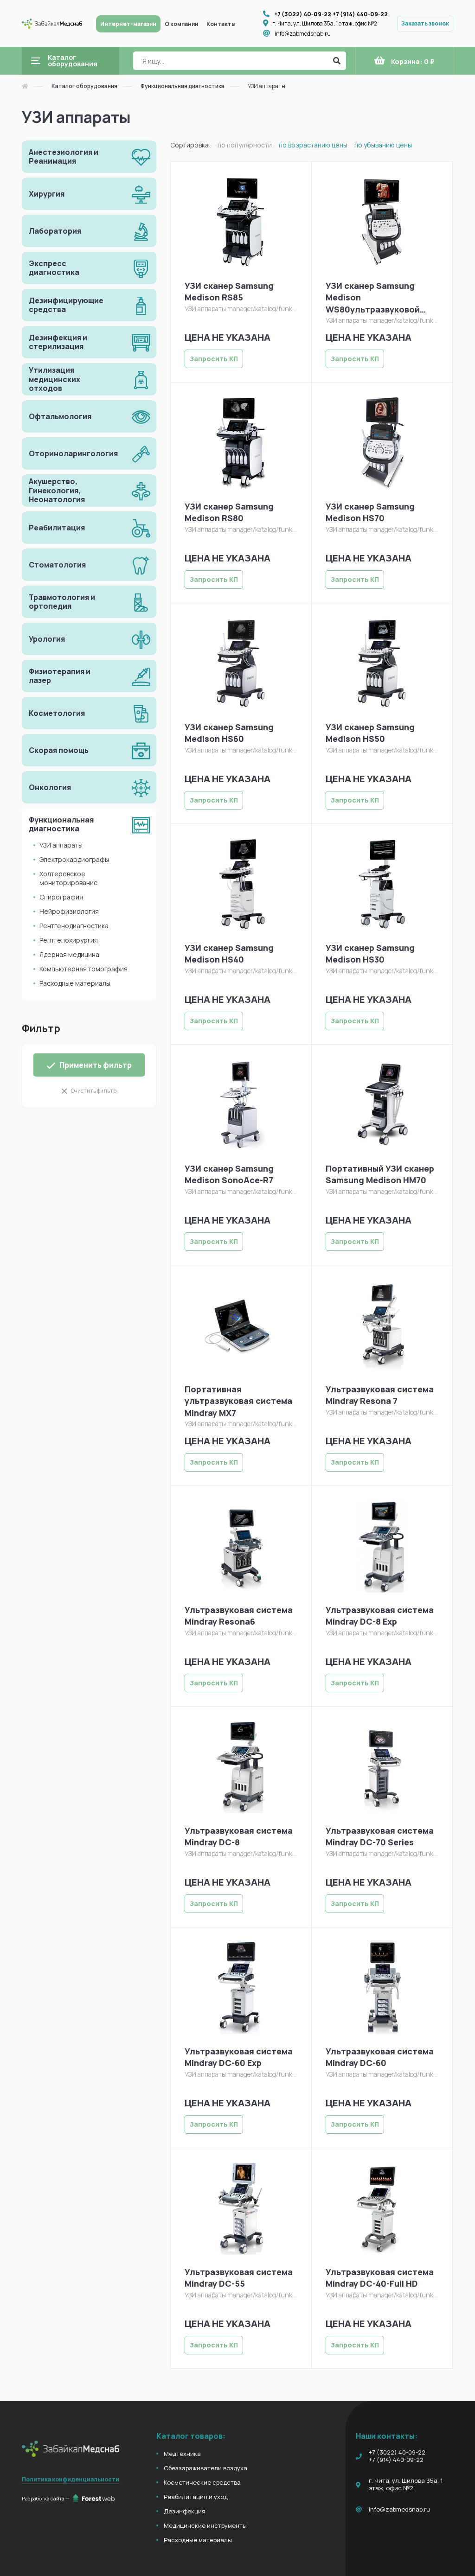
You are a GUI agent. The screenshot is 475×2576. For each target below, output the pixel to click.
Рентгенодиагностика (74, 926)
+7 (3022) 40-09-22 (303, 14)
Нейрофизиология (69, 911)
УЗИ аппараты (61, 845)
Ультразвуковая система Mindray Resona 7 (380, 1395)
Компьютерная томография (83, 969)
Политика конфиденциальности (71, 2479)
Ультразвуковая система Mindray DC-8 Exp (380, 1616)
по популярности (245, 145)
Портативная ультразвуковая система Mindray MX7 (238, 1401)
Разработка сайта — (46, 2498)
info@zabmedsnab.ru (303, 34)
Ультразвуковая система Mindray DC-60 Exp (239, 2057)
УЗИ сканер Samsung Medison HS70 (370, 512)
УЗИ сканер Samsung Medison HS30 (370, 953)
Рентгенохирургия (69, 940)
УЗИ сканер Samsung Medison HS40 (229, 953)
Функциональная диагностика (183, 86)
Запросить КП (214, 359)
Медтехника (182, 2454)
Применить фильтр (96, 1065)
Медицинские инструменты (205, 2525)
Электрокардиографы (74, 859)
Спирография (61, 897)
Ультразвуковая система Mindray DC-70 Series (380, 1836)
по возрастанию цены (313, 145)
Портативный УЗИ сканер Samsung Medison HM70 (380, 1174)
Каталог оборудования (84, 86)
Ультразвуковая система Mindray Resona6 (239, 1616)
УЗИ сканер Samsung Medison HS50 (370, 733)
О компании (181, 24)
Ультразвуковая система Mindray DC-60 (380, 2057)
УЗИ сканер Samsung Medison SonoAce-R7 (229, 1174)
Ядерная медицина (69, 954)
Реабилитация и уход (196, 2497)
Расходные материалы (75, 983)
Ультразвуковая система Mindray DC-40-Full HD (380, 2278)
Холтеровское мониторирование (69, 878)
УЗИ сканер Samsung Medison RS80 (229, 512)
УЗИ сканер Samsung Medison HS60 (229, 733)
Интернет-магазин (128, 24)
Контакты (221, 24)
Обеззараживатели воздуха (205, 2468)
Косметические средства (202, 2482)
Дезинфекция (185, 2511)
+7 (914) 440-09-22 (360, 14)
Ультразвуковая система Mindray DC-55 (239, 2278)
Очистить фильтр (94, 1091)
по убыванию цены (383, 145)
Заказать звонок (425, 23)
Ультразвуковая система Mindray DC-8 (239, 1836)
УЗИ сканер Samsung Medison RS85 (229, 291)
